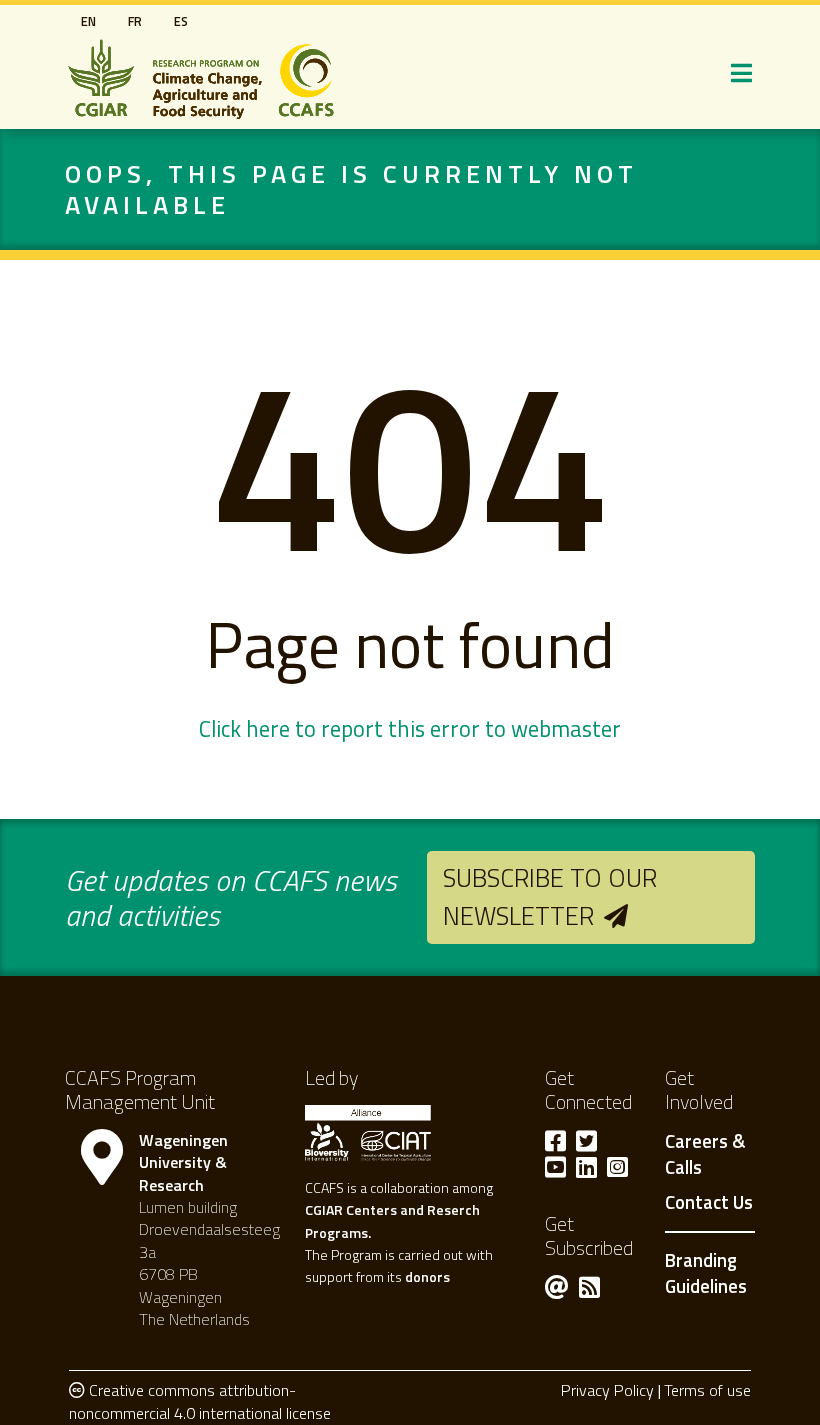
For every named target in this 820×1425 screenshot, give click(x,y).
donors (427, 1276)
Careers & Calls (705, 1155)
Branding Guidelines (706, 1273)
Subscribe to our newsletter (550, 896)
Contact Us (709, 1203)
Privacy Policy (607, 1390)
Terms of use (707, 1390)
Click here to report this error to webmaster (410, 729)
